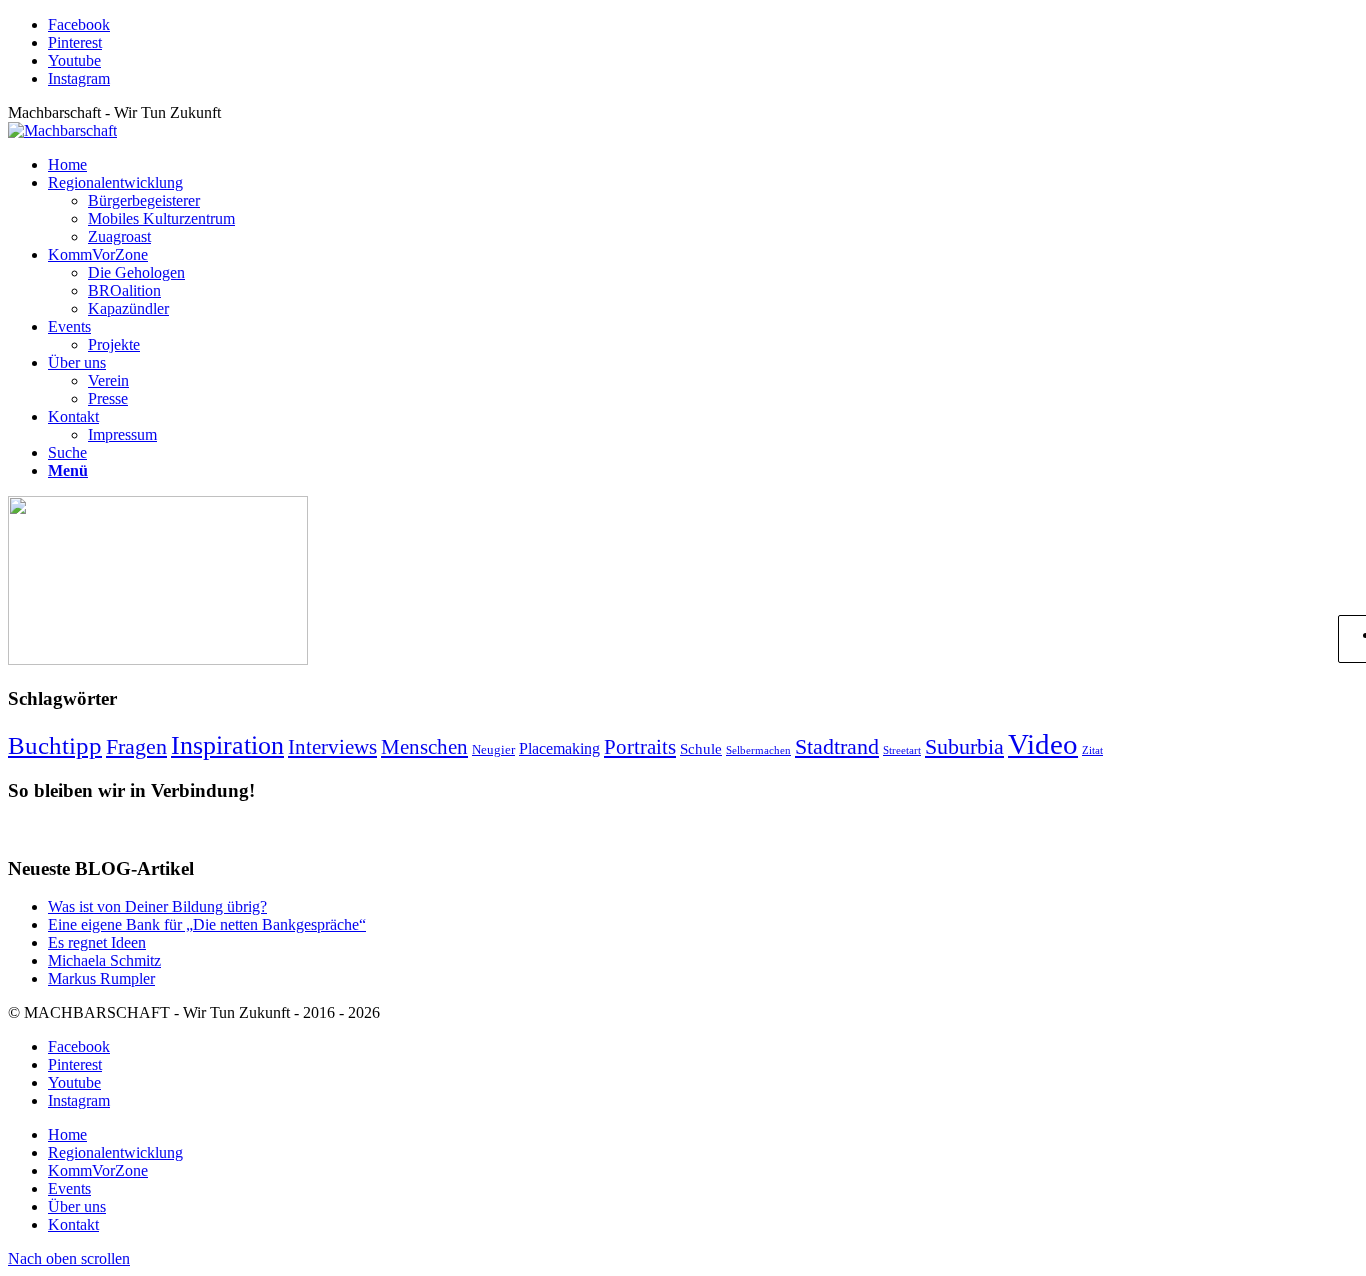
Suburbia (964, 746)
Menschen (424, 747)
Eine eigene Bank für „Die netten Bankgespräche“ (207, 924)
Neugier (493, 749)
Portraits (640, 747)
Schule (701, 749)
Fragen (136, 747)
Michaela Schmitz (104, 960)
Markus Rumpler (101, 978)
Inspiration (227, 745)
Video (1043, 744)
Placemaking (559, 749)
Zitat (1092, 750)
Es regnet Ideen (97, 942)
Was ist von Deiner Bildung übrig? (157, 906)
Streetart (902, 750)
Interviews (332, 747)
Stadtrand (837, 746)
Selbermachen (758, 750)
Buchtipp (55, 745)
